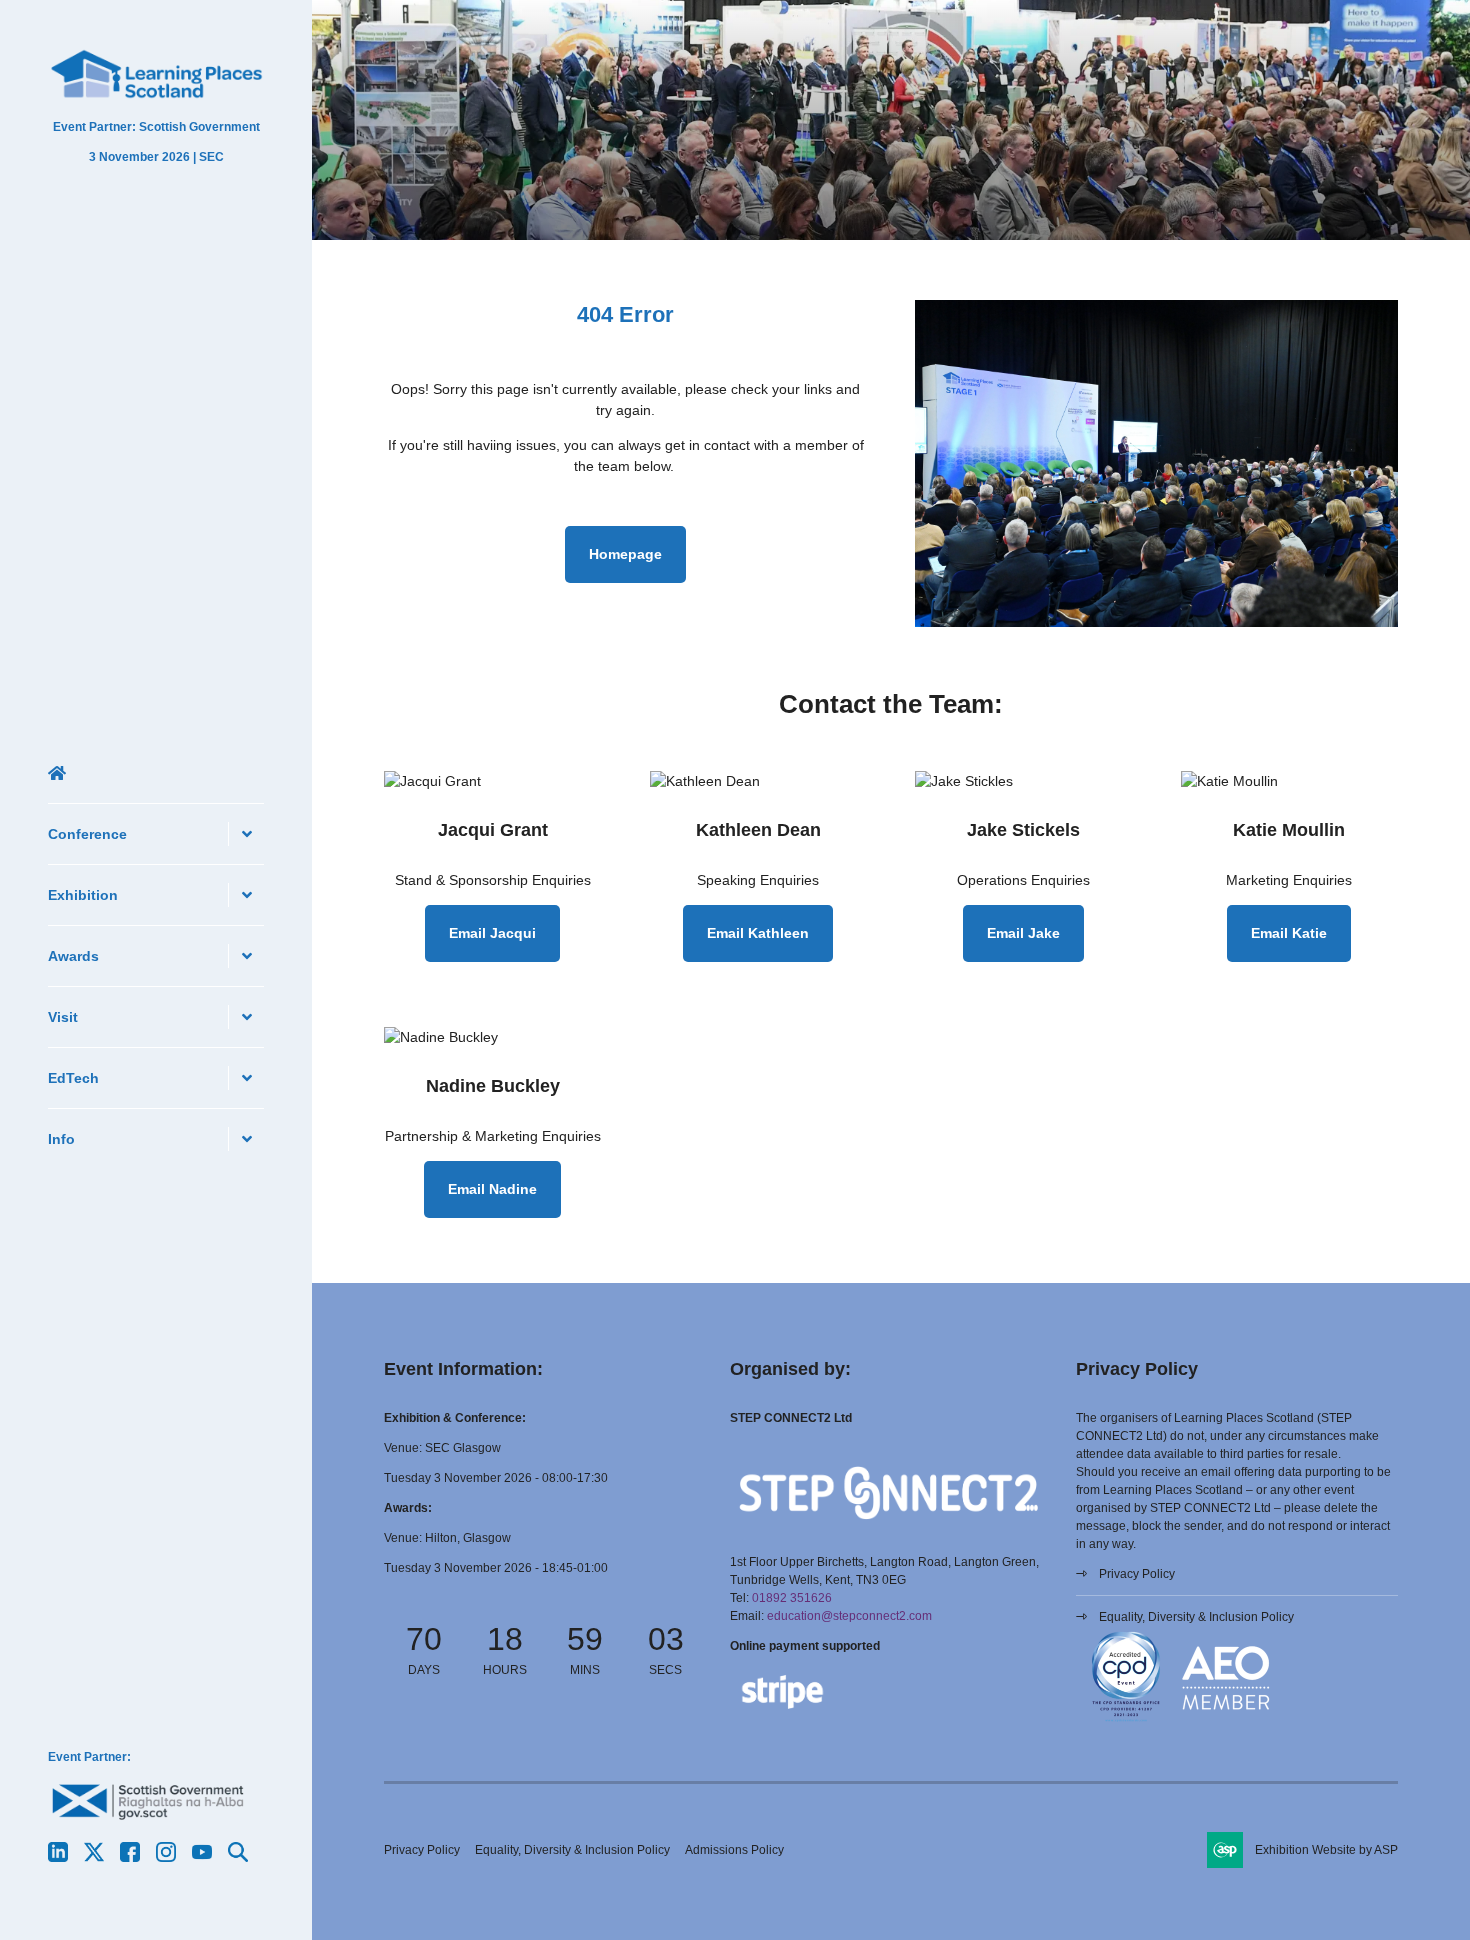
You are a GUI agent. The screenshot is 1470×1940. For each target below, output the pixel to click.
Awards (73, 956)
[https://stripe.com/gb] (782, 1713)
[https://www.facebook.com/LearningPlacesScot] (130, 1857)
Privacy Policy (1137, 1574)
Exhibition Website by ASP (1326, 1850)
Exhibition (83, 895)
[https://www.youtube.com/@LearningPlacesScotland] (202, 1857)
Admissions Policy (734, 1850)
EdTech (73, 1078)
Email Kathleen (758, 933)
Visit (63, 1017)
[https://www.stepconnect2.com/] (888, 1532)
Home (156, 773)
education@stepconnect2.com (849, 1616)
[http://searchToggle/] (238, 1857)
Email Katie (1289, 933)
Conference (87, 834)
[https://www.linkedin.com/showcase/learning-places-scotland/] (58, 1857)
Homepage (625, 554)
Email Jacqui (492, 933)
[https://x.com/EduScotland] (94, 1857)
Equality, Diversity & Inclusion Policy (1196, 1617)
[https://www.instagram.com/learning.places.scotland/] (166, 1857)
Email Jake (1023, 933)
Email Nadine (492, 1189)
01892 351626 (792, 1598)
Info (61, 1139)
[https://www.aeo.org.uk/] (1226, 1724)
